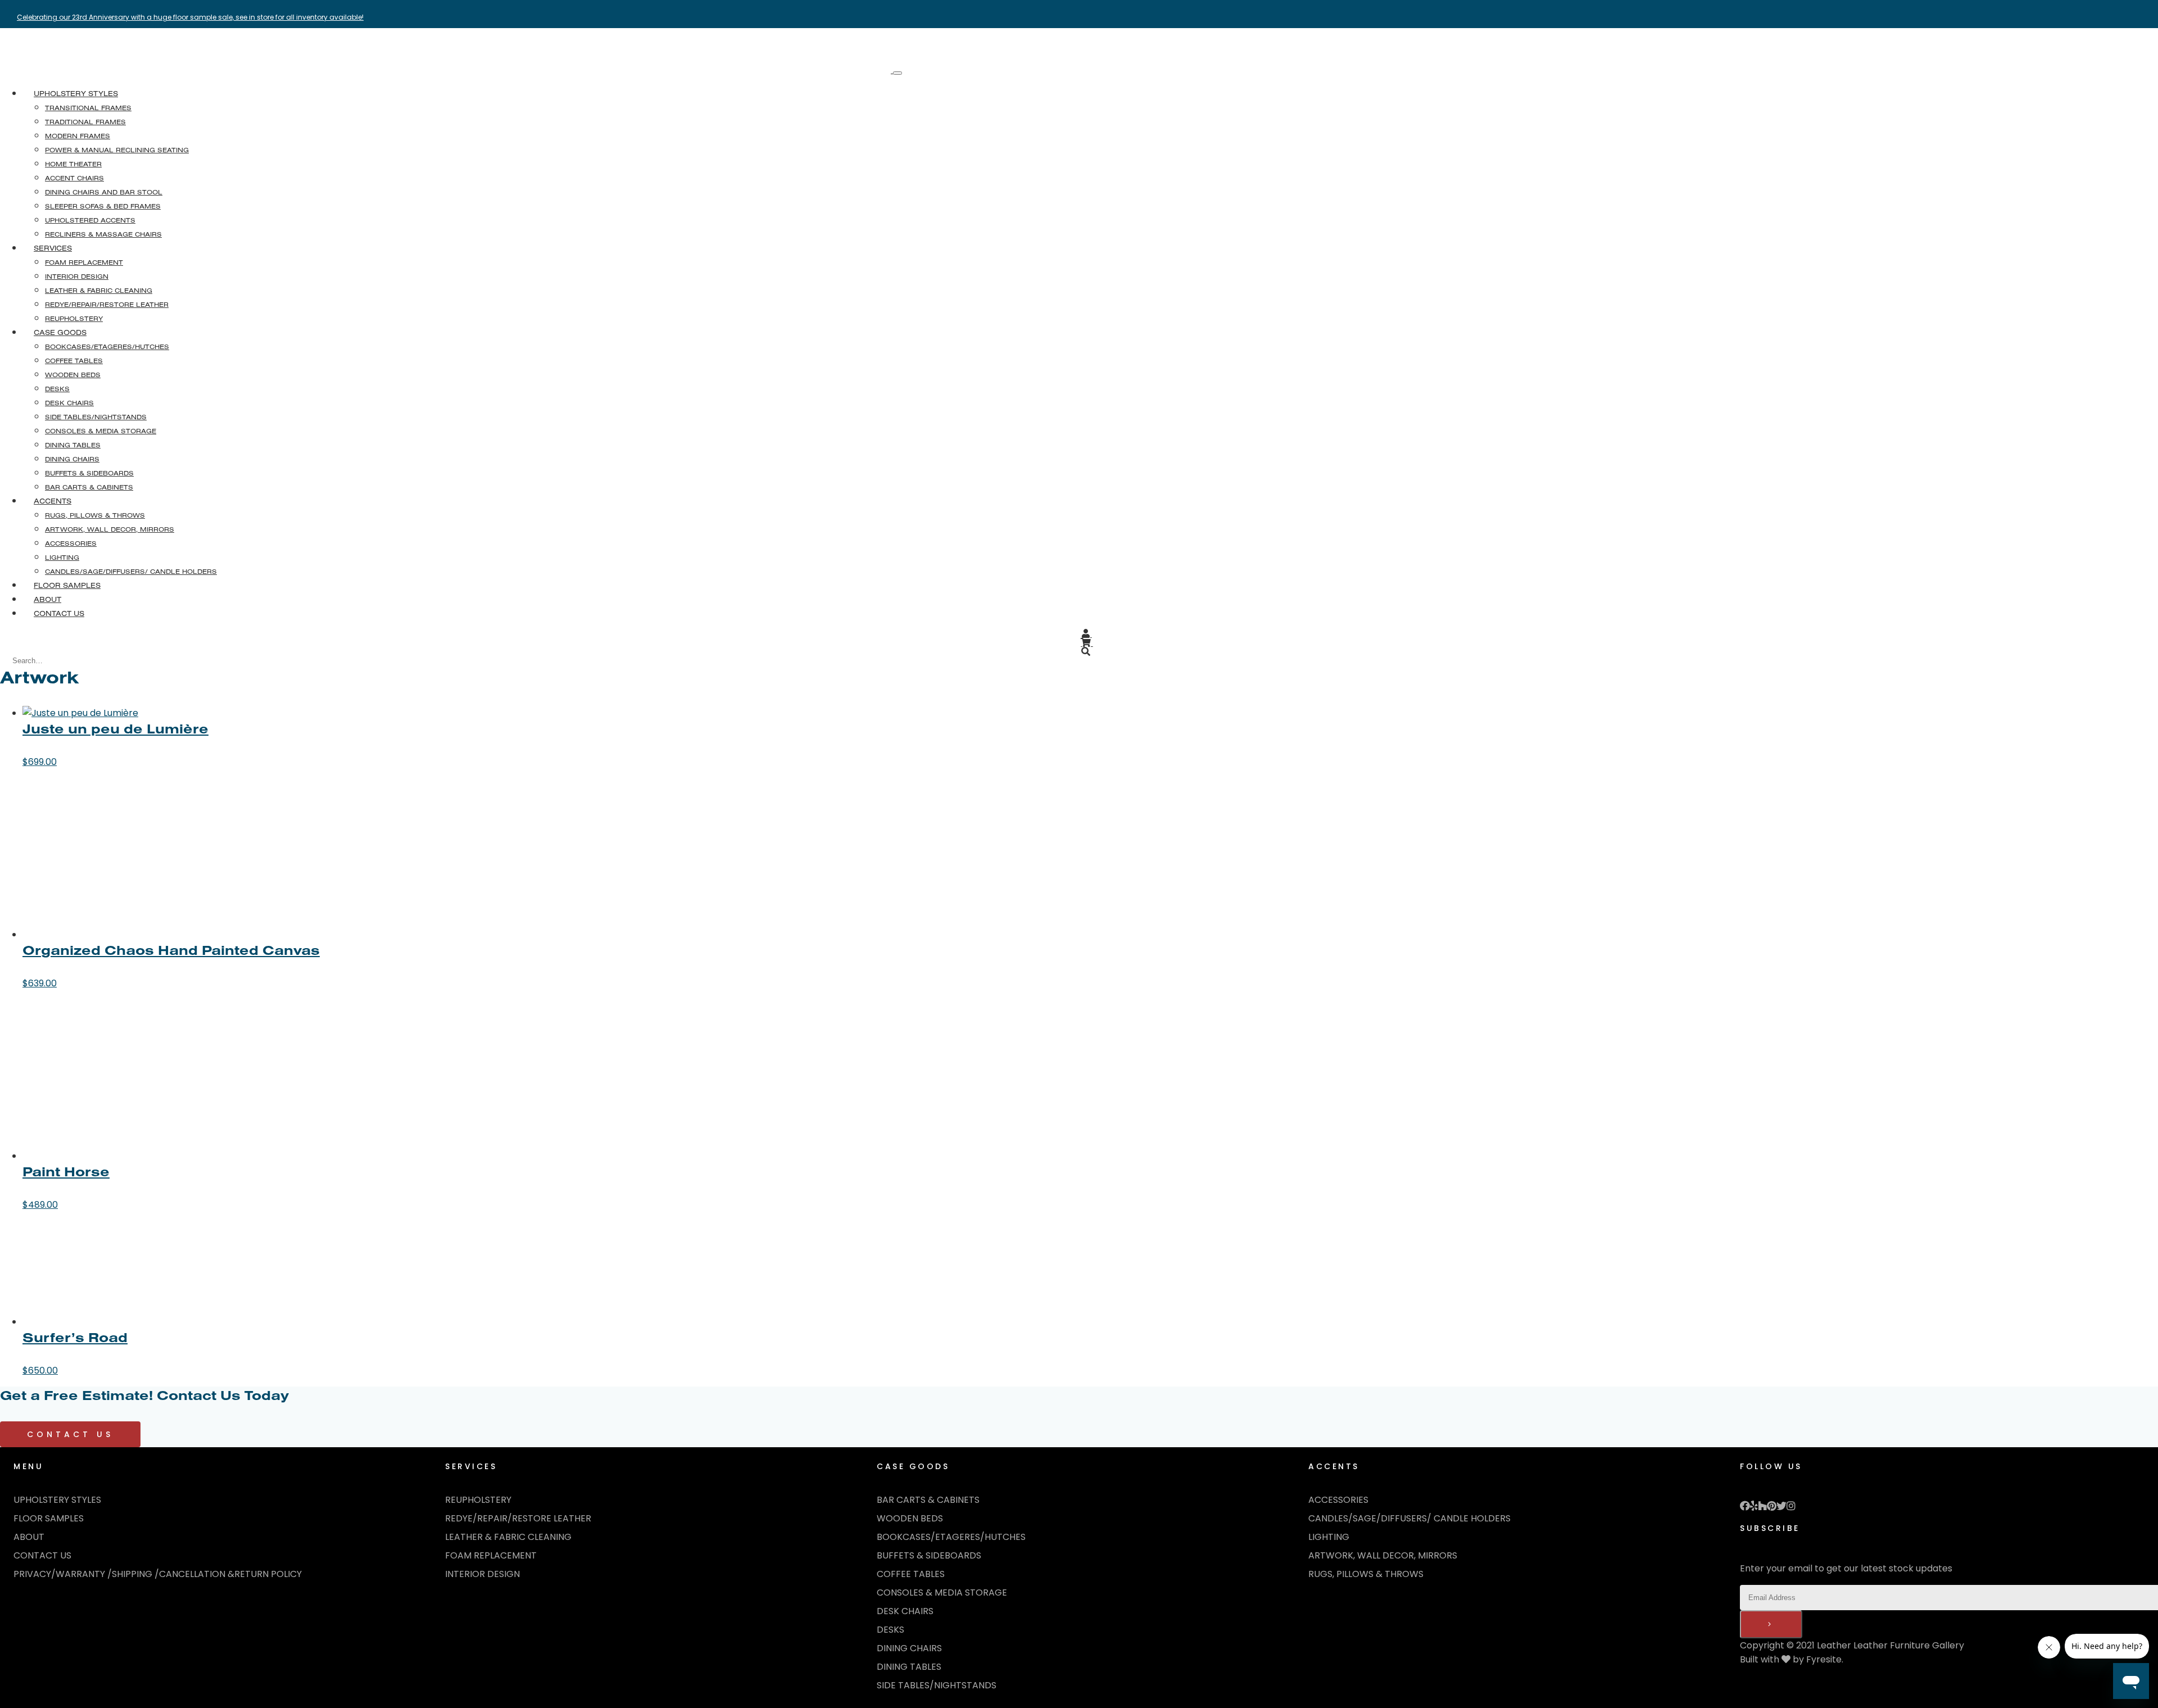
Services (53, 248)
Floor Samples (67, 585)
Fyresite (1824, 1659)
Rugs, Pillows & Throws (1366, 1574)
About (47, 599)
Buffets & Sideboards (929, 1555)
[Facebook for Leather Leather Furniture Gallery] (1745, 1507)
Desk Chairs (905, 1611)
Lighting (1329, 1537)
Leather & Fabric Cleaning (508, 1537)
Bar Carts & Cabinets (928, 1500)
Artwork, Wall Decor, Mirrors (1383, 1555)
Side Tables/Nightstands (937, 1685)
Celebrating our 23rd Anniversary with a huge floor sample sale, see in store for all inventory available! (190, 17)
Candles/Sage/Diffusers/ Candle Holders (1409, 1518)
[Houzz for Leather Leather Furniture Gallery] (1762, 1507)
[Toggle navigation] (897, 73)
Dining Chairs (909, 1648)
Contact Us (59, 613)
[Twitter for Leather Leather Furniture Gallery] (1781, 1507)
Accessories (1338, 1500)
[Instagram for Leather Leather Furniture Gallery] (1791, 1507)
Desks (890, 1630)
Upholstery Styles (76, 93)
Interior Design (482, 1574)
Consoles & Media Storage (942, 1593)
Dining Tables (909, 1667)
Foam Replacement (491, 1555)
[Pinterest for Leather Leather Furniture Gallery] (1772, 1507)
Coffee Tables (911, 1574)
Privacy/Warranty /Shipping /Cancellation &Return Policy (158, 1574)
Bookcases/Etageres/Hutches (951, 1537)
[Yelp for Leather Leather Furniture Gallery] (1754, 1507)
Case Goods (60, 332)
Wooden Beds (910, 1518)
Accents (53, 501)
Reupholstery (478, 1500)
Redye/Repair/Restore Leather (518, 1518)
